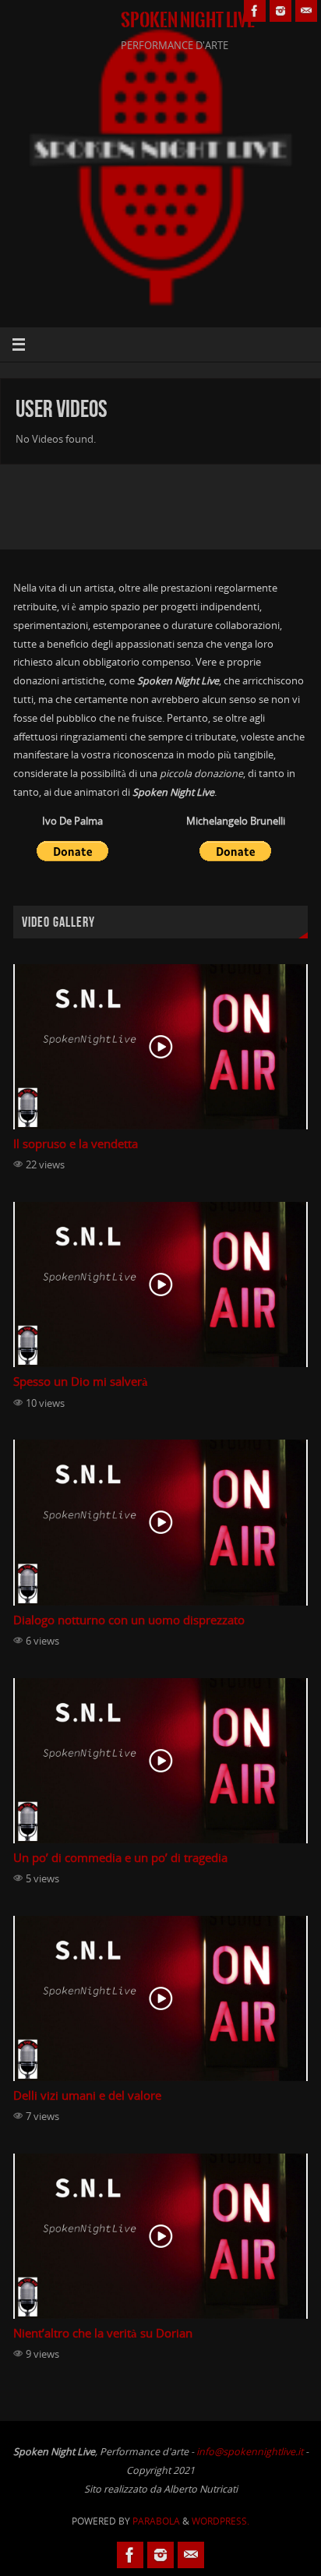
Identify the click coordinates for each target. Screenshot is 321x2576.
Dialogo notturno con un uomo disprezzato (129, 1620)
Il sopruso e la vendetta (76, 1144)
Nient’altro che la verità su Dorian (103, 2333)
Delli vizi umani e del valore (87, 2095)
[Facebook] (255, 11)
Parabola (156, 2521)
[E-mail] (306, 11)
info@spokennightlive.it (250, 2452)
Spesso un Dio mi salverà (81, 1382)
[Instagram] (280, 11)
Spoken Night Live (188, 20)
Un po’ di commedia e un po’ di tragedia (120, 1858)
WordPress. (220, 2521)
